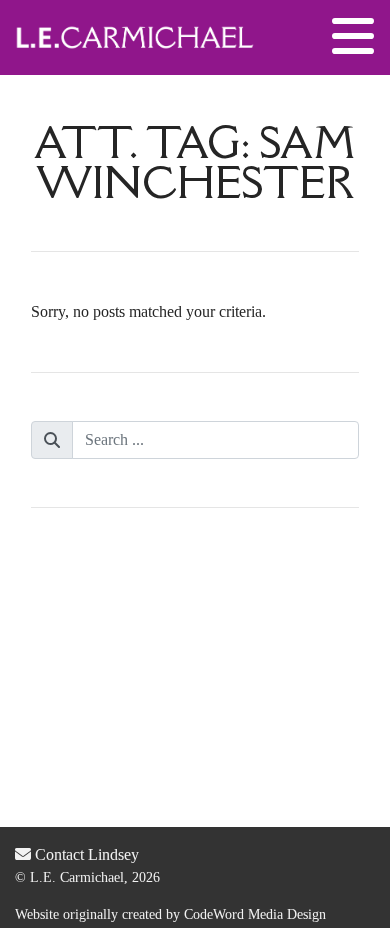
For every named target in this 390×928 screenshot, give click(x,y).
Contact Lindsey (85, 854)
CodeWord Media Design (255, 914)
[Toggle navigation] (353, 37)
